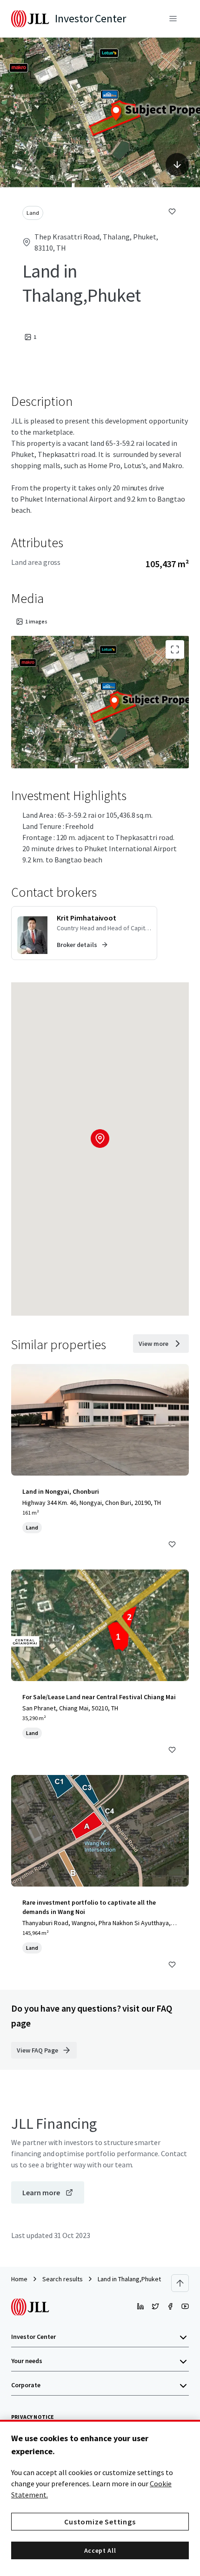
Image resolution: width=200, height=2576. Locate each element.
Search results (63, 2279)
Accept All (100, 2550)
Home (19, 2279)
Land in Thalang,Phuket (129, 2279)
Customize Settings (100, 2522)
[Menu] (173, 19)
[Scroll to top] (180, 2283)
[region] (100, 2498)
